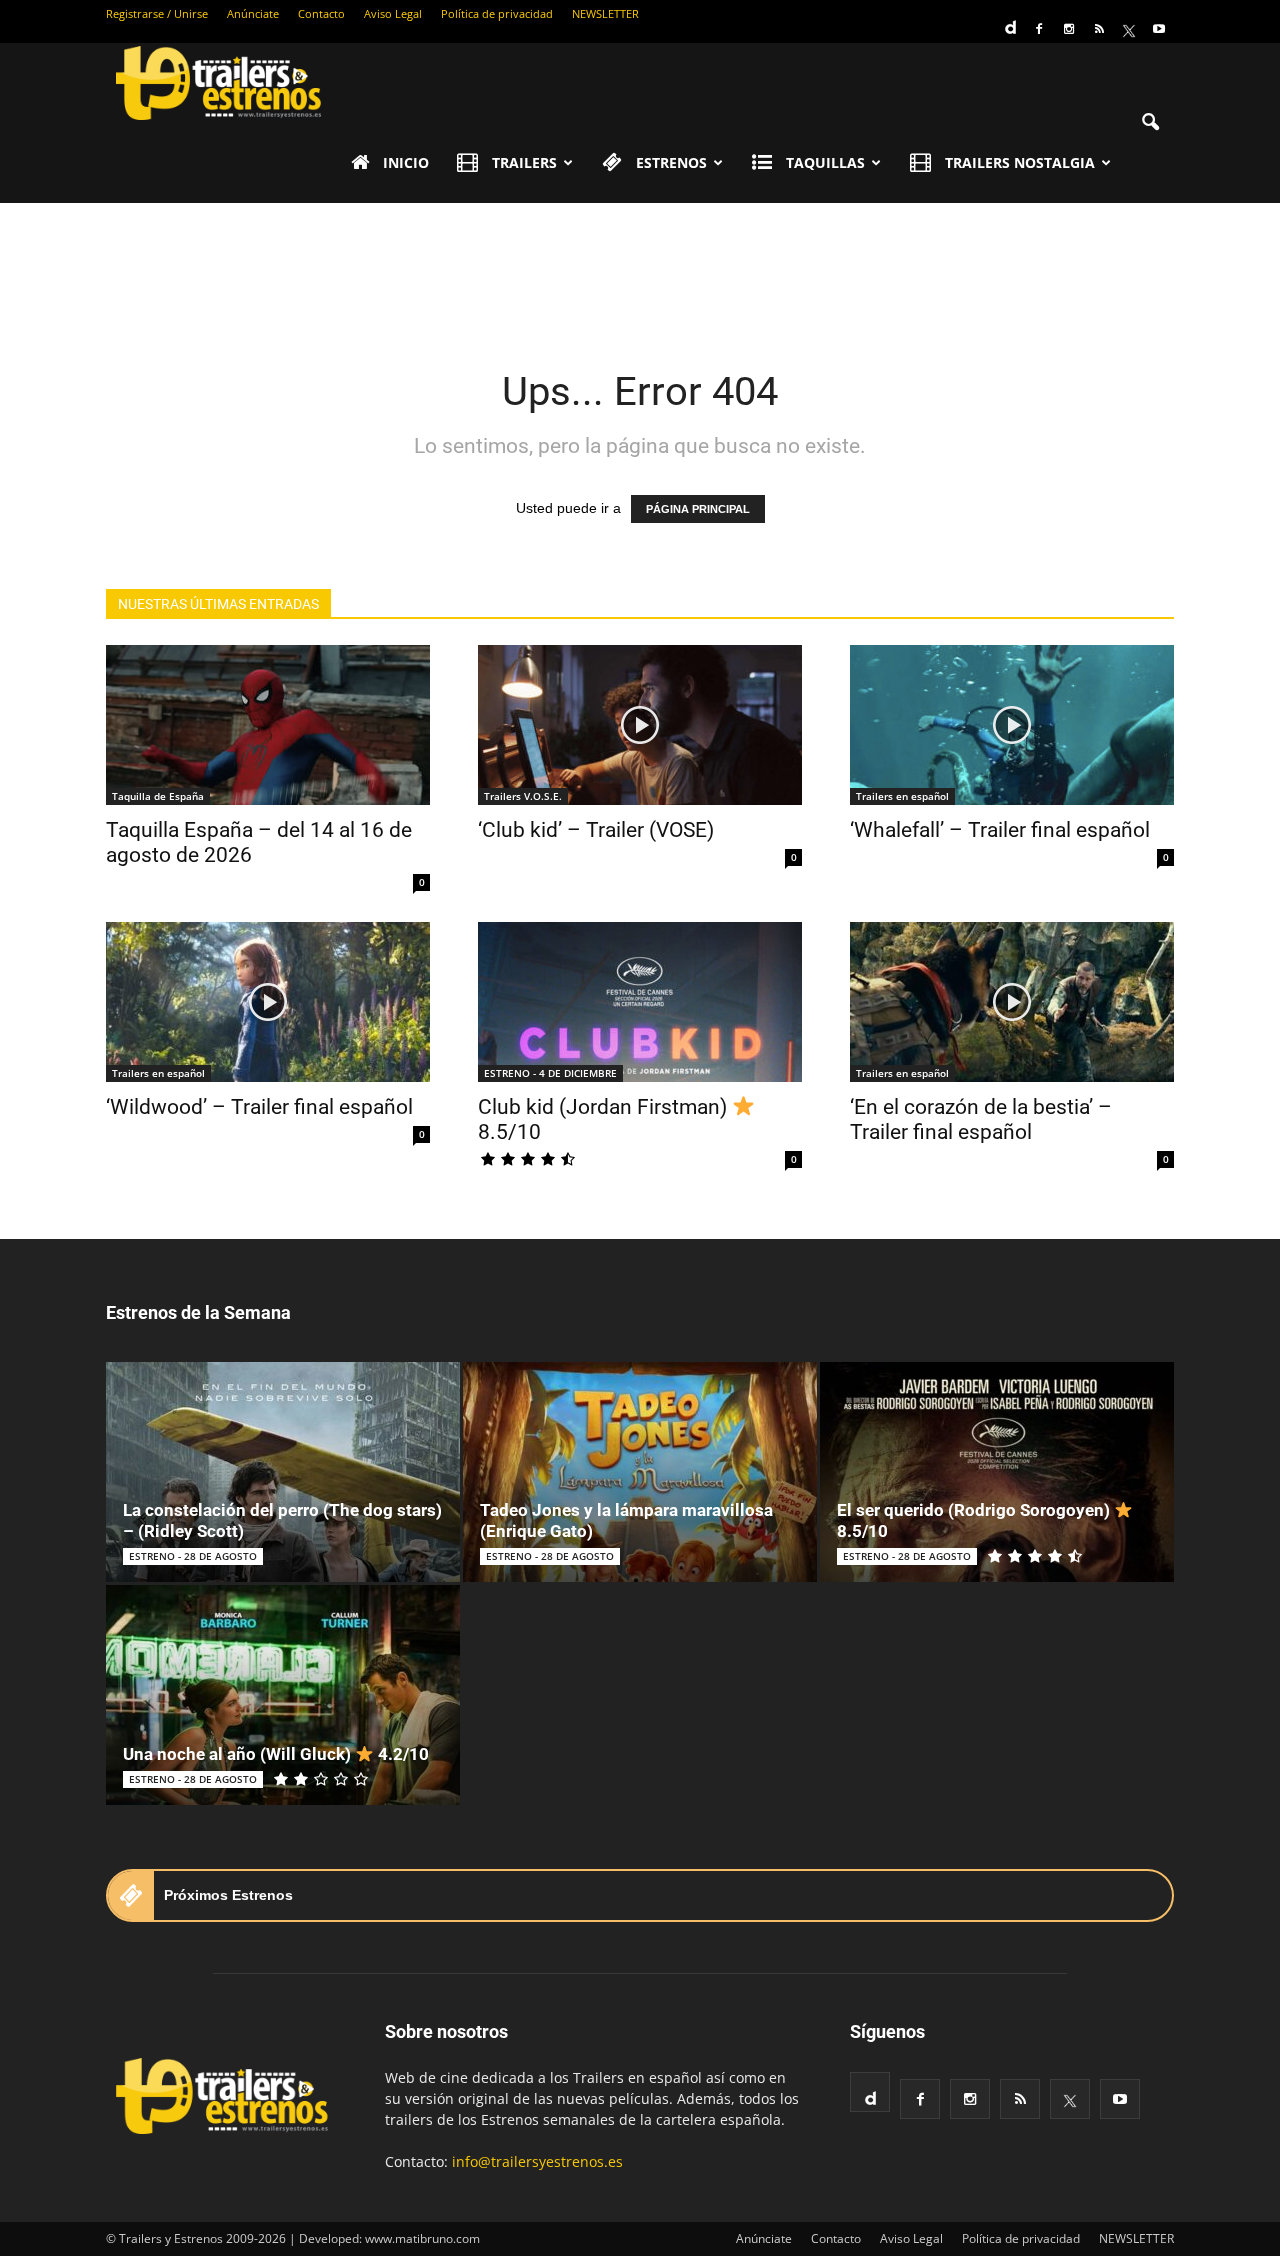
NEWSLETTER (605, 13)
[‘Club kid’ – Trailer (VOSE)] (640, 725)
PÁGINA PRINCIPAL (698, 509)
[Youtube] (1159, 29)
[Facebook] (1039, 29)
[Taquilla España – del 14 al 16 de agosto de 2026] (268, 725)
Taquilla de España (158, 796)
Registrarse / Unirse (157, 13)
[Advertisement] (640, 272)
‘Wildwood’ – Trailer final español (259, 1107)
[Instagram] (1069, 29)
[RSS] (1099, 29)
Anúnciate (253, 13)
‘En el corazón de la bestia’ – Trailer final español (981, 1119)
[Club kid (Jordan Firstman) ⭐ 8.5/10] (640, 1002)
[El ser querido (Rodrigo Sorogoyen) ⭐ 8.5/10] (997, 1472)
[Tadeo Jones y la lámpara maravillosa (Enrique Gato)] (640, 1472)
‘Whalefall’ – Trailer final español (1000, 830)
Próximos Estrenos (228, 1895)
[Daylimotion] (1009, 21)
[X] (1129, 29)
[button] (1150, 123)
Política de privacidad (497, 13)
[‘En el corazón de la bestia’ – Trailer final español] (1012, 1002)
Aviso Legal (393, 13)
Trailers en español (902, 796)
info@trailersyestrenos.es (537, 2161)
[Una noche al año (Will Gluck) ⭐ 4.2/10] (283, 1695)
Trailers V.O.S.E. (523, 796)
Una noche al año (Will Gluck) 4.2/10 (276, 1754)
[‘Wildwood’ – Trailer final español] (268, 1002)
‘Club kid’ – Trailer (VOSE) (596, 830)
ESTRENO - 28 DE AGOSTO (193, 1556)
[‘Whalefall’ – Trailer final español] (1012, 725)
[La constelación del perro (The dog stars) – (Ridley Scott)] (283, 1472)
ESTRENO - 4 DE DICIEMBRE (550, 1073)
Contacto (321, 13)
